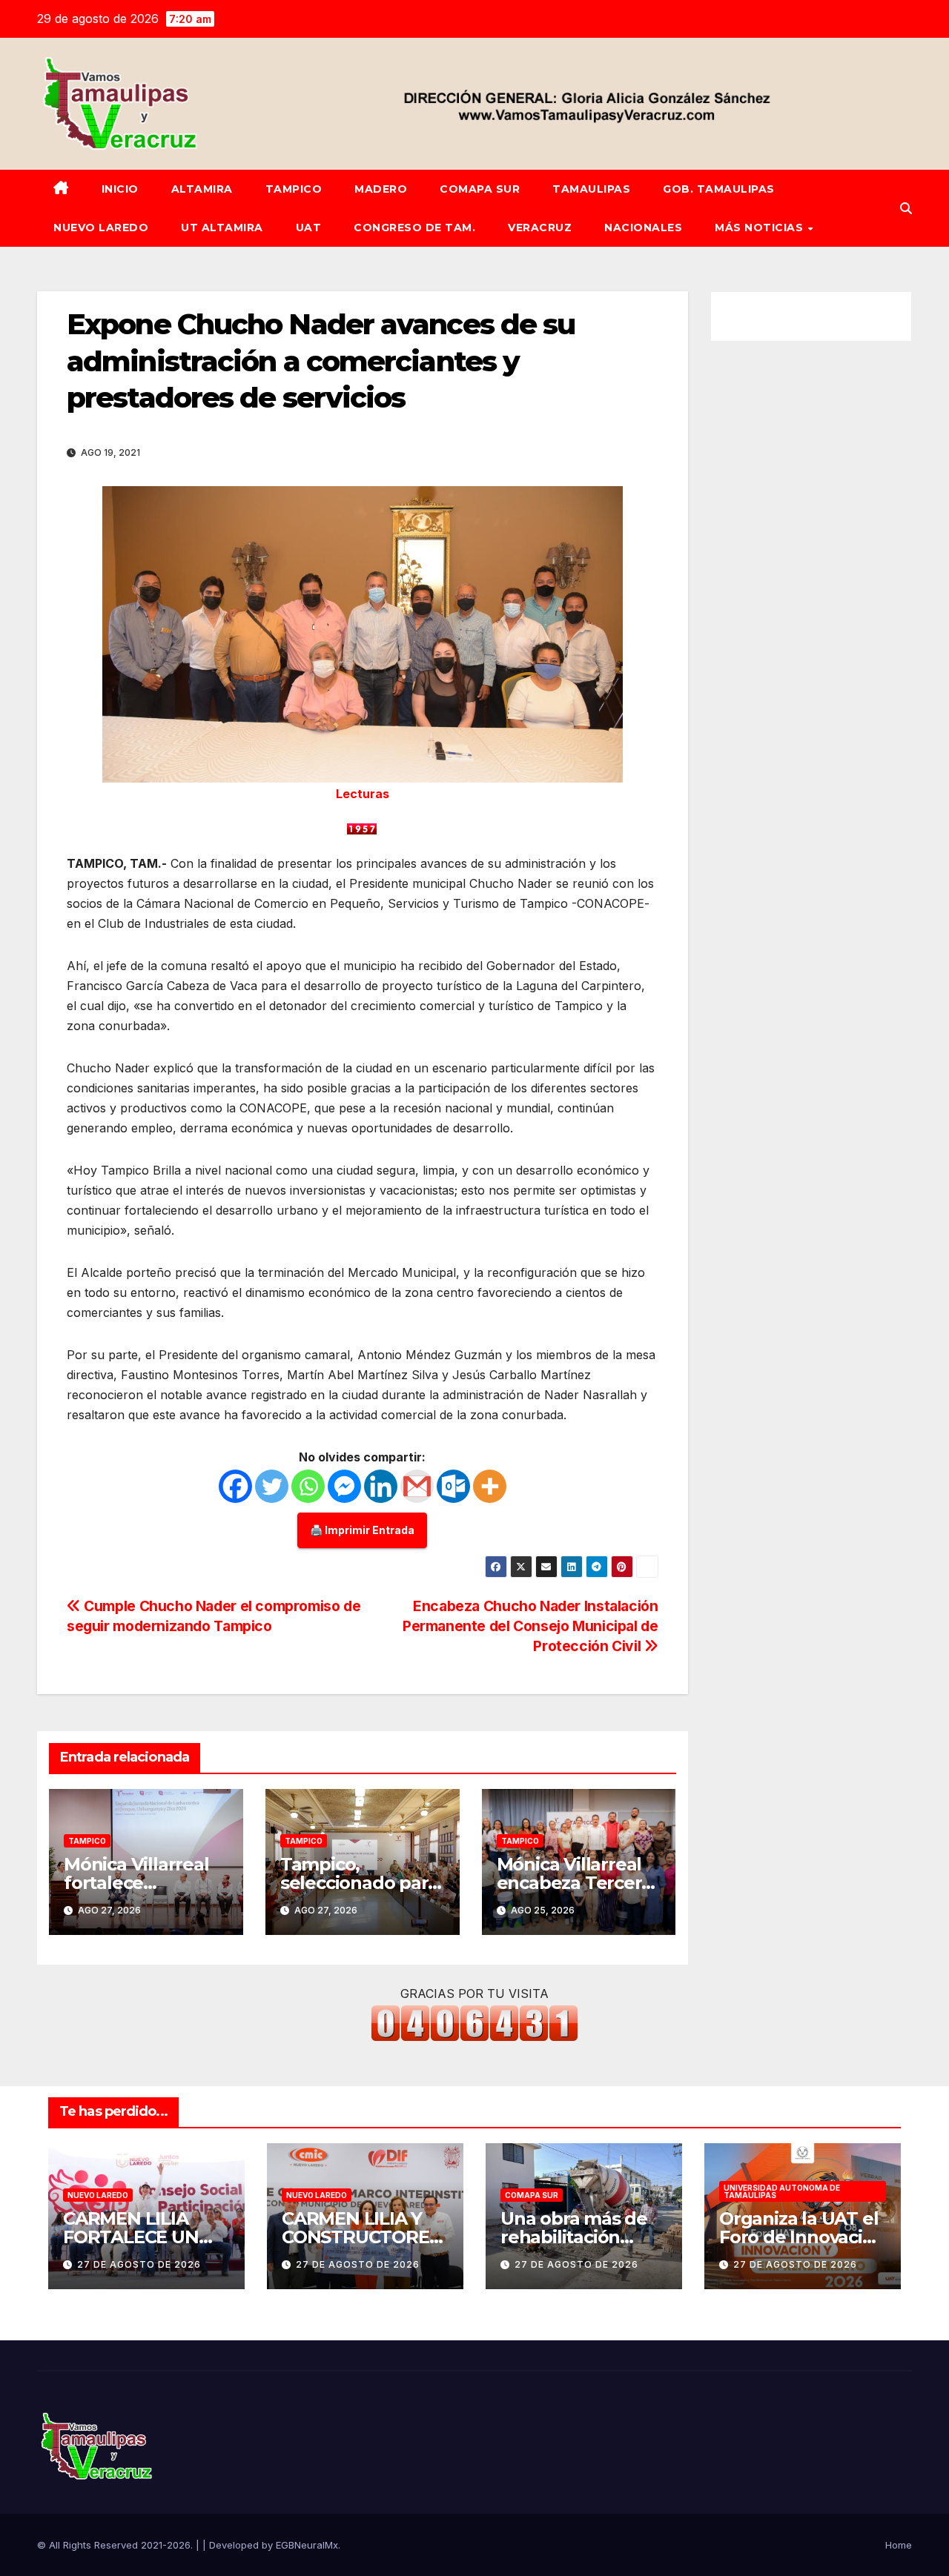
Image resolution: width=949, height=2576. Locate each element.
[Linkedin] (381, 1486)
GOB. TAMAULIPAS (719, 189)
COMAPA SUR (480, 189)
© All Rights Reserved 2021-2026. (116, 2545)
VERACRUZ (540, 228)
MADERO (381, 189)
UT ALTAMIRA (222, 228)
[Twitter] (272, 1486)
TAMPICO (294, 189)
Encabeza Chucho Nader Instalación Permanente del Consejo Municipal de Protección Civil (530, 1626)
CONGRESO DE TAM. (414, 228)
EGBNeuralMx (307, 2545)
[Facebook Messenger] (344, 1486)
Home (899, 2545)
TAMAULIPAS (591, 189)
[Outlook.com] (453, 1486)
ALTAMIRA (202, 189)
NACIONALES (643, 228)
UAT (309, 228)
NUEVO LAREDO (101, 228)
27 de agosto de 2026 (139, 2264)
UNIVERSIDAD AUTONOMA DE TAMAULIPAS (782, 2191)
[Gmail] (417, 1486)
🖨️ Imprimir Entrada (362, 1530)
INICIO (120, 189)
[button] (906, 208)
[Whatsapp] (308, 1486)
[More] (490, 1486)
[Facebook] (235, 1486)
